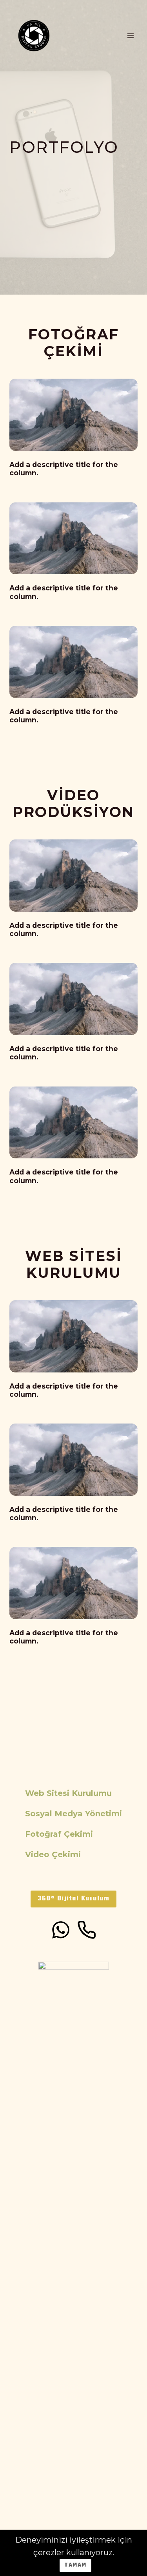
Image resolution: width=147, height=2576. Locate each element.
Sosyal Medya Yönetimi (73, 1814)
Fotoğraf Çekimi (59, 1834)
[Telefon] (87, 1930)
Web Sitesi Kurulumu (68, 1793)
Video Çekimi (53, 1854)
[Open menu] (130, 36)
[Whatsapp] (61, 1930)
